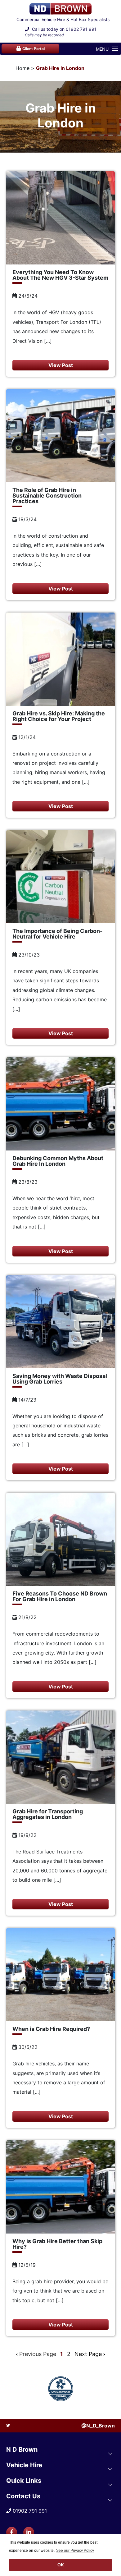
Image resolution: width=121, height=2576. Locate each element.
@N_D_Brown (98, 2426)
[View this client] (60, 2389)
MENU (102, 49)
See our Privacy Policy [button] (75, 2551)
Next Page (89, 2354)
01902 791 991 (81, 29)
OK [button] (61, 2565)
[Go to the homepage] (60, 9)
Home (22, 68)
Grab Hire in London (60, 68)
